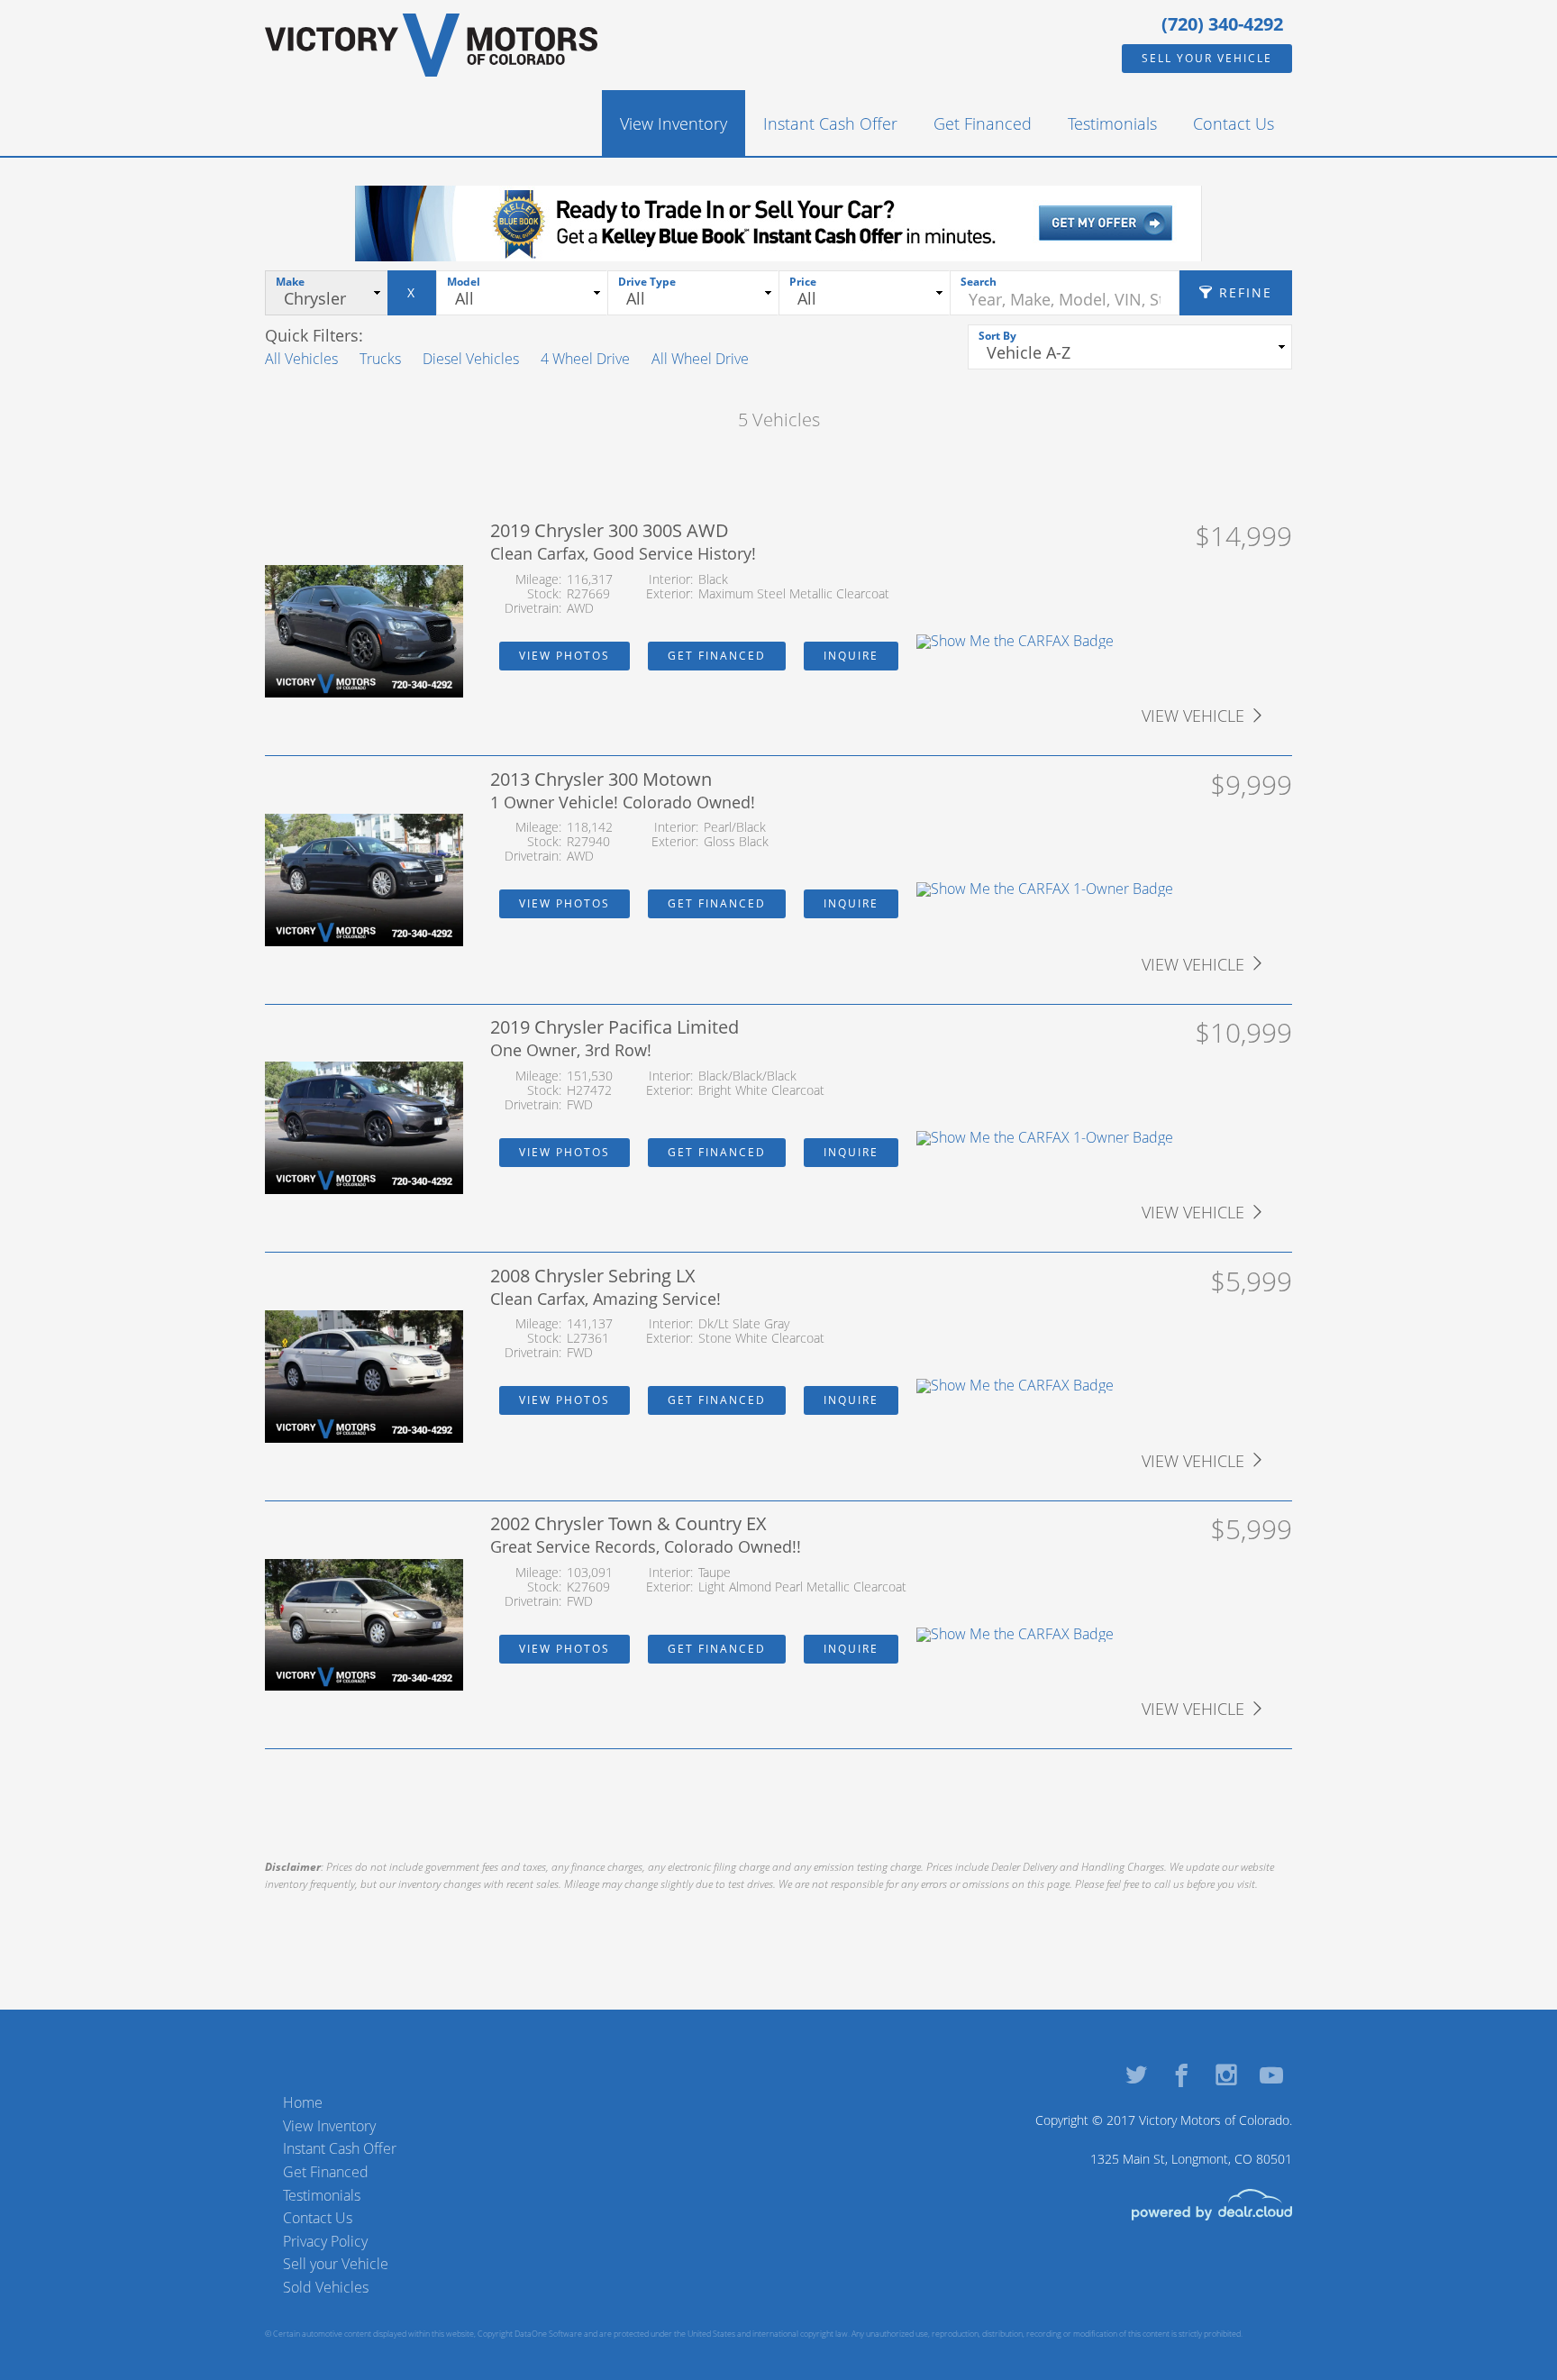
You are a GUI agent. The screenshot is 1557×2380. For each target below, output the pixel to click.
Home (303, 2102)
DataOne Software (548, 2334)
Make (290, 282)
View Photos (565, 656)
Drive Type (647, 282)
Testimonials (1112, 123)
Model (464, 282)
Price (803, 282)
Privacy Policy (325, 2241)
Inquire (851, 656)
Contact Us (1234, 123)
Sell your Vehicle (1207, 58)
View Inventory (674, 123)
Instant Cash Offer (830, 123)
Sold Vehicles (326, 2287)
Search (979, 282)
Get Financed (983, 123)
